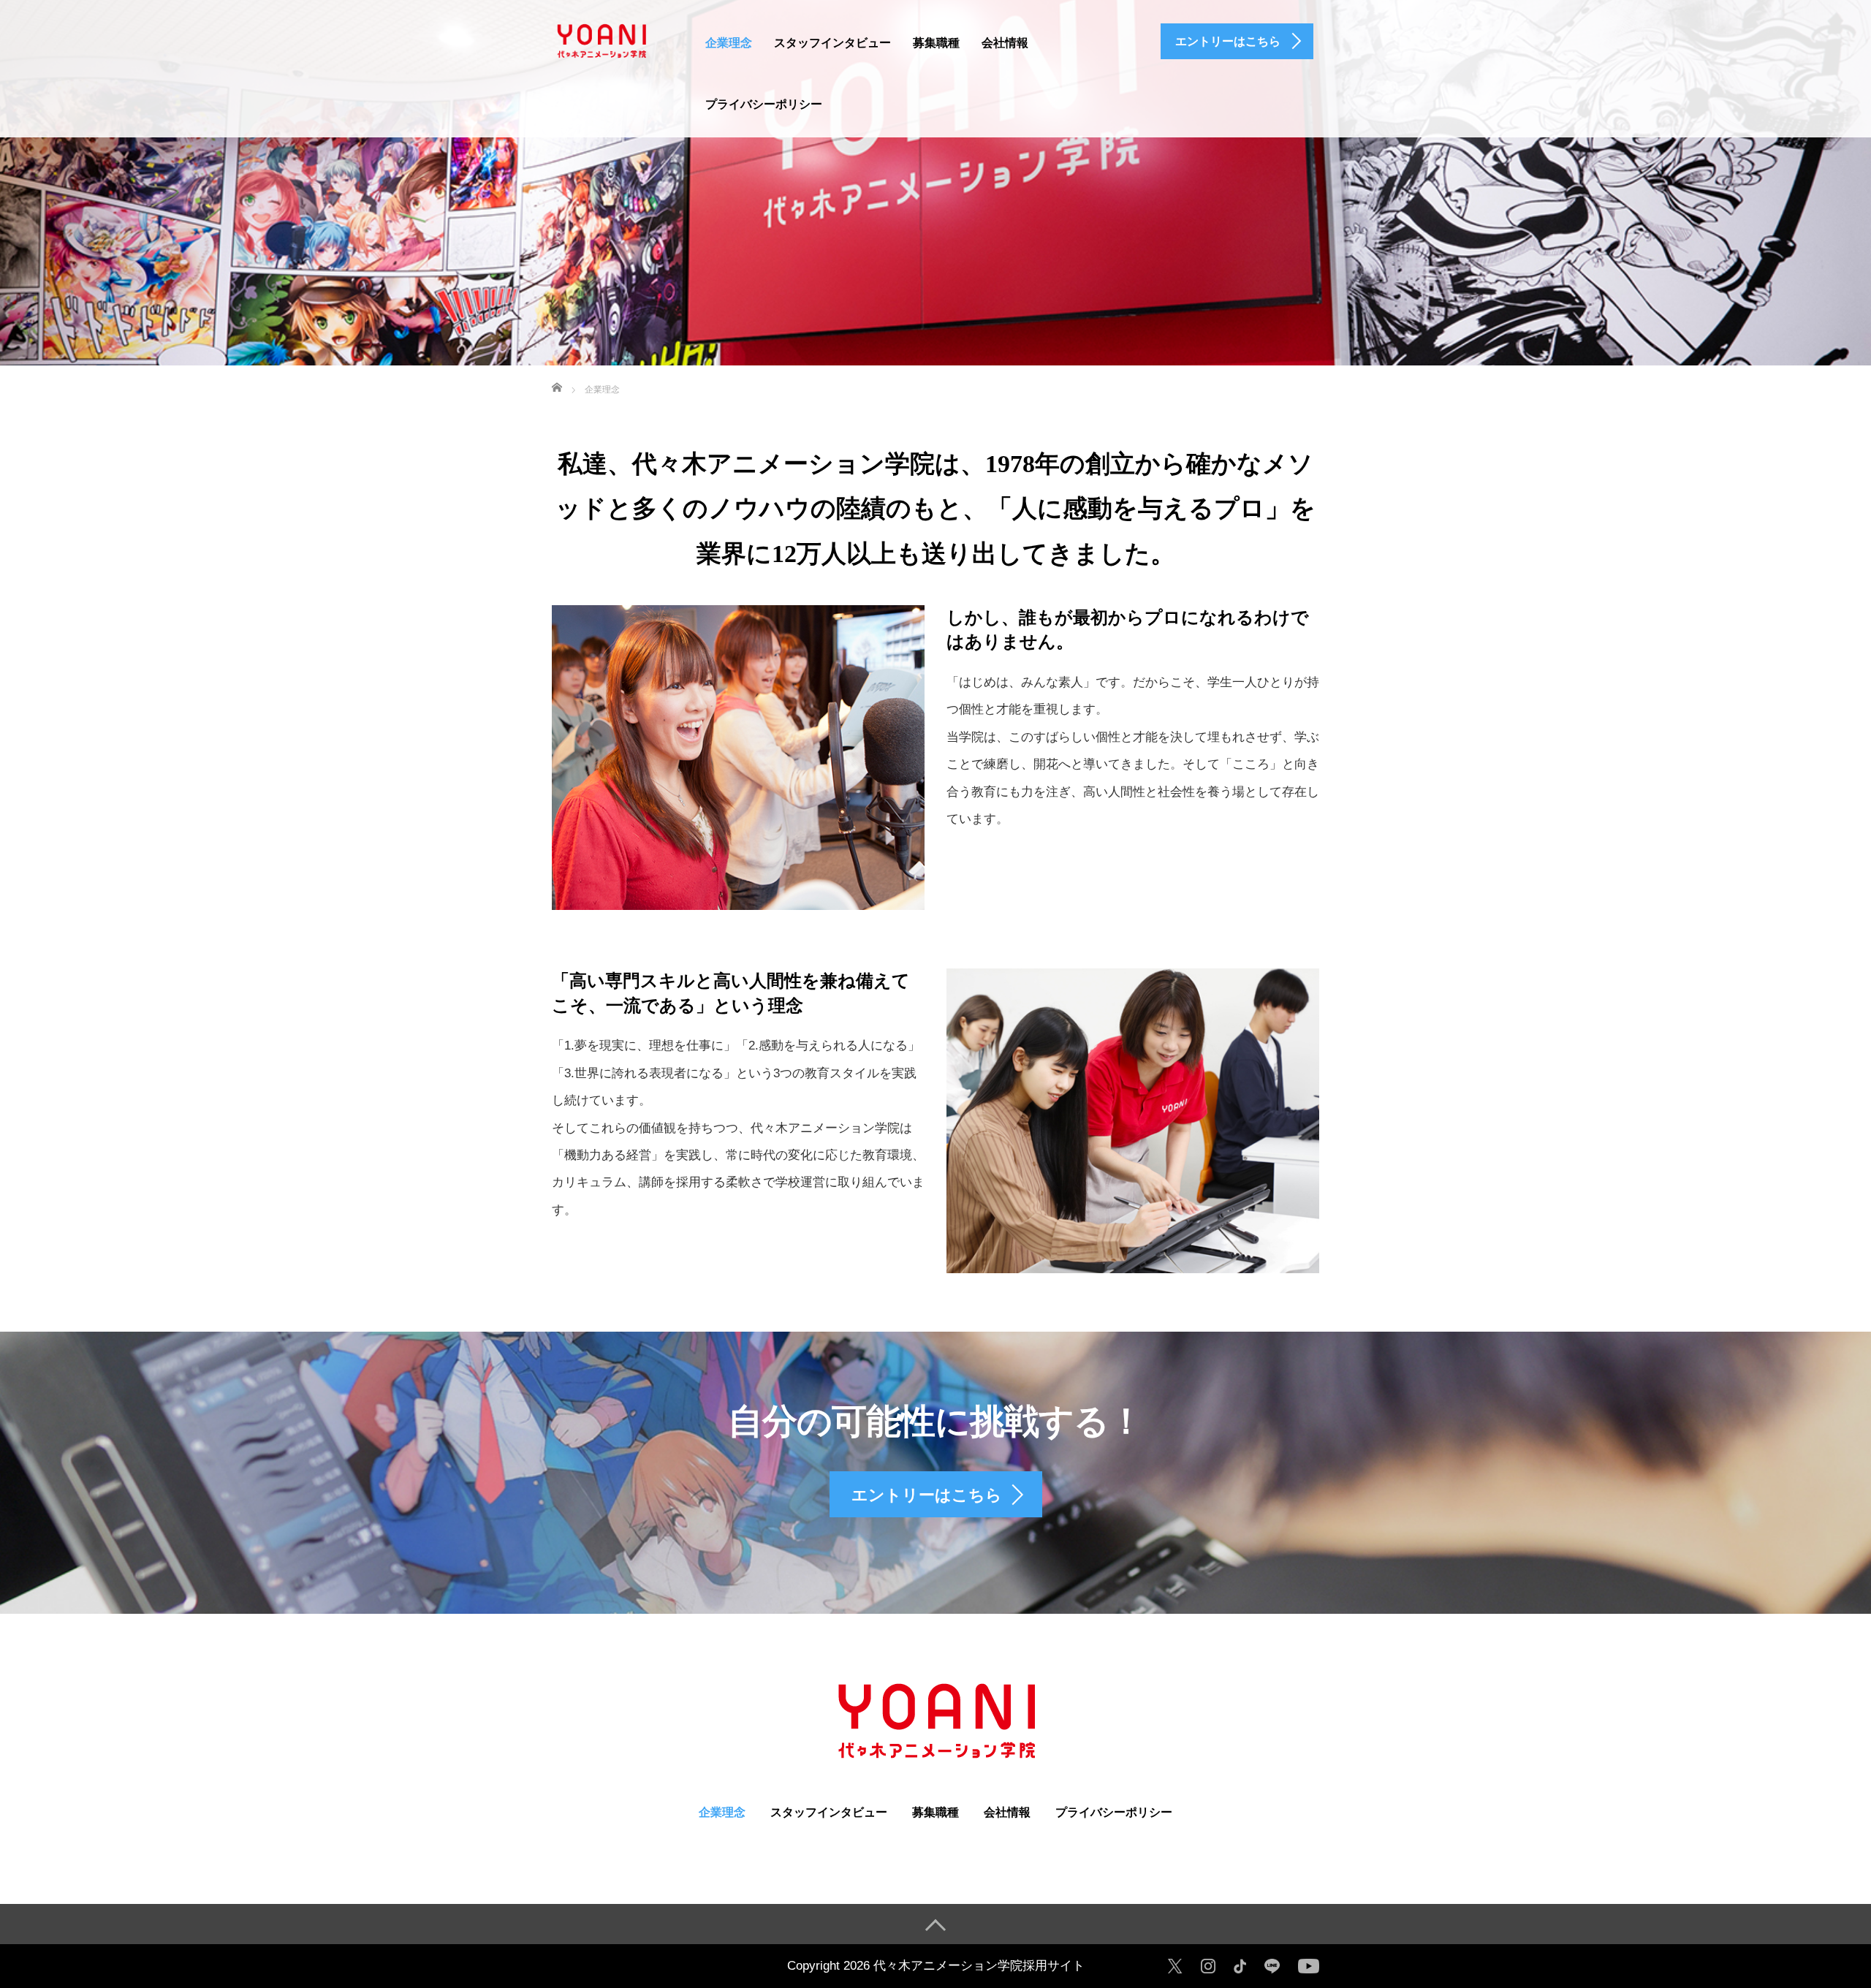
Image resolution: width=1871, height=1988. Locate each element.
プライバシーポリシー (764, 104)
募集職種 (936, 43)
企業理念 (729, 43)
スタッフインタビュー (832, 43)
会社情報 (1005, 43)
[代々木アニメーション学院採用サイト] (601, 39)
